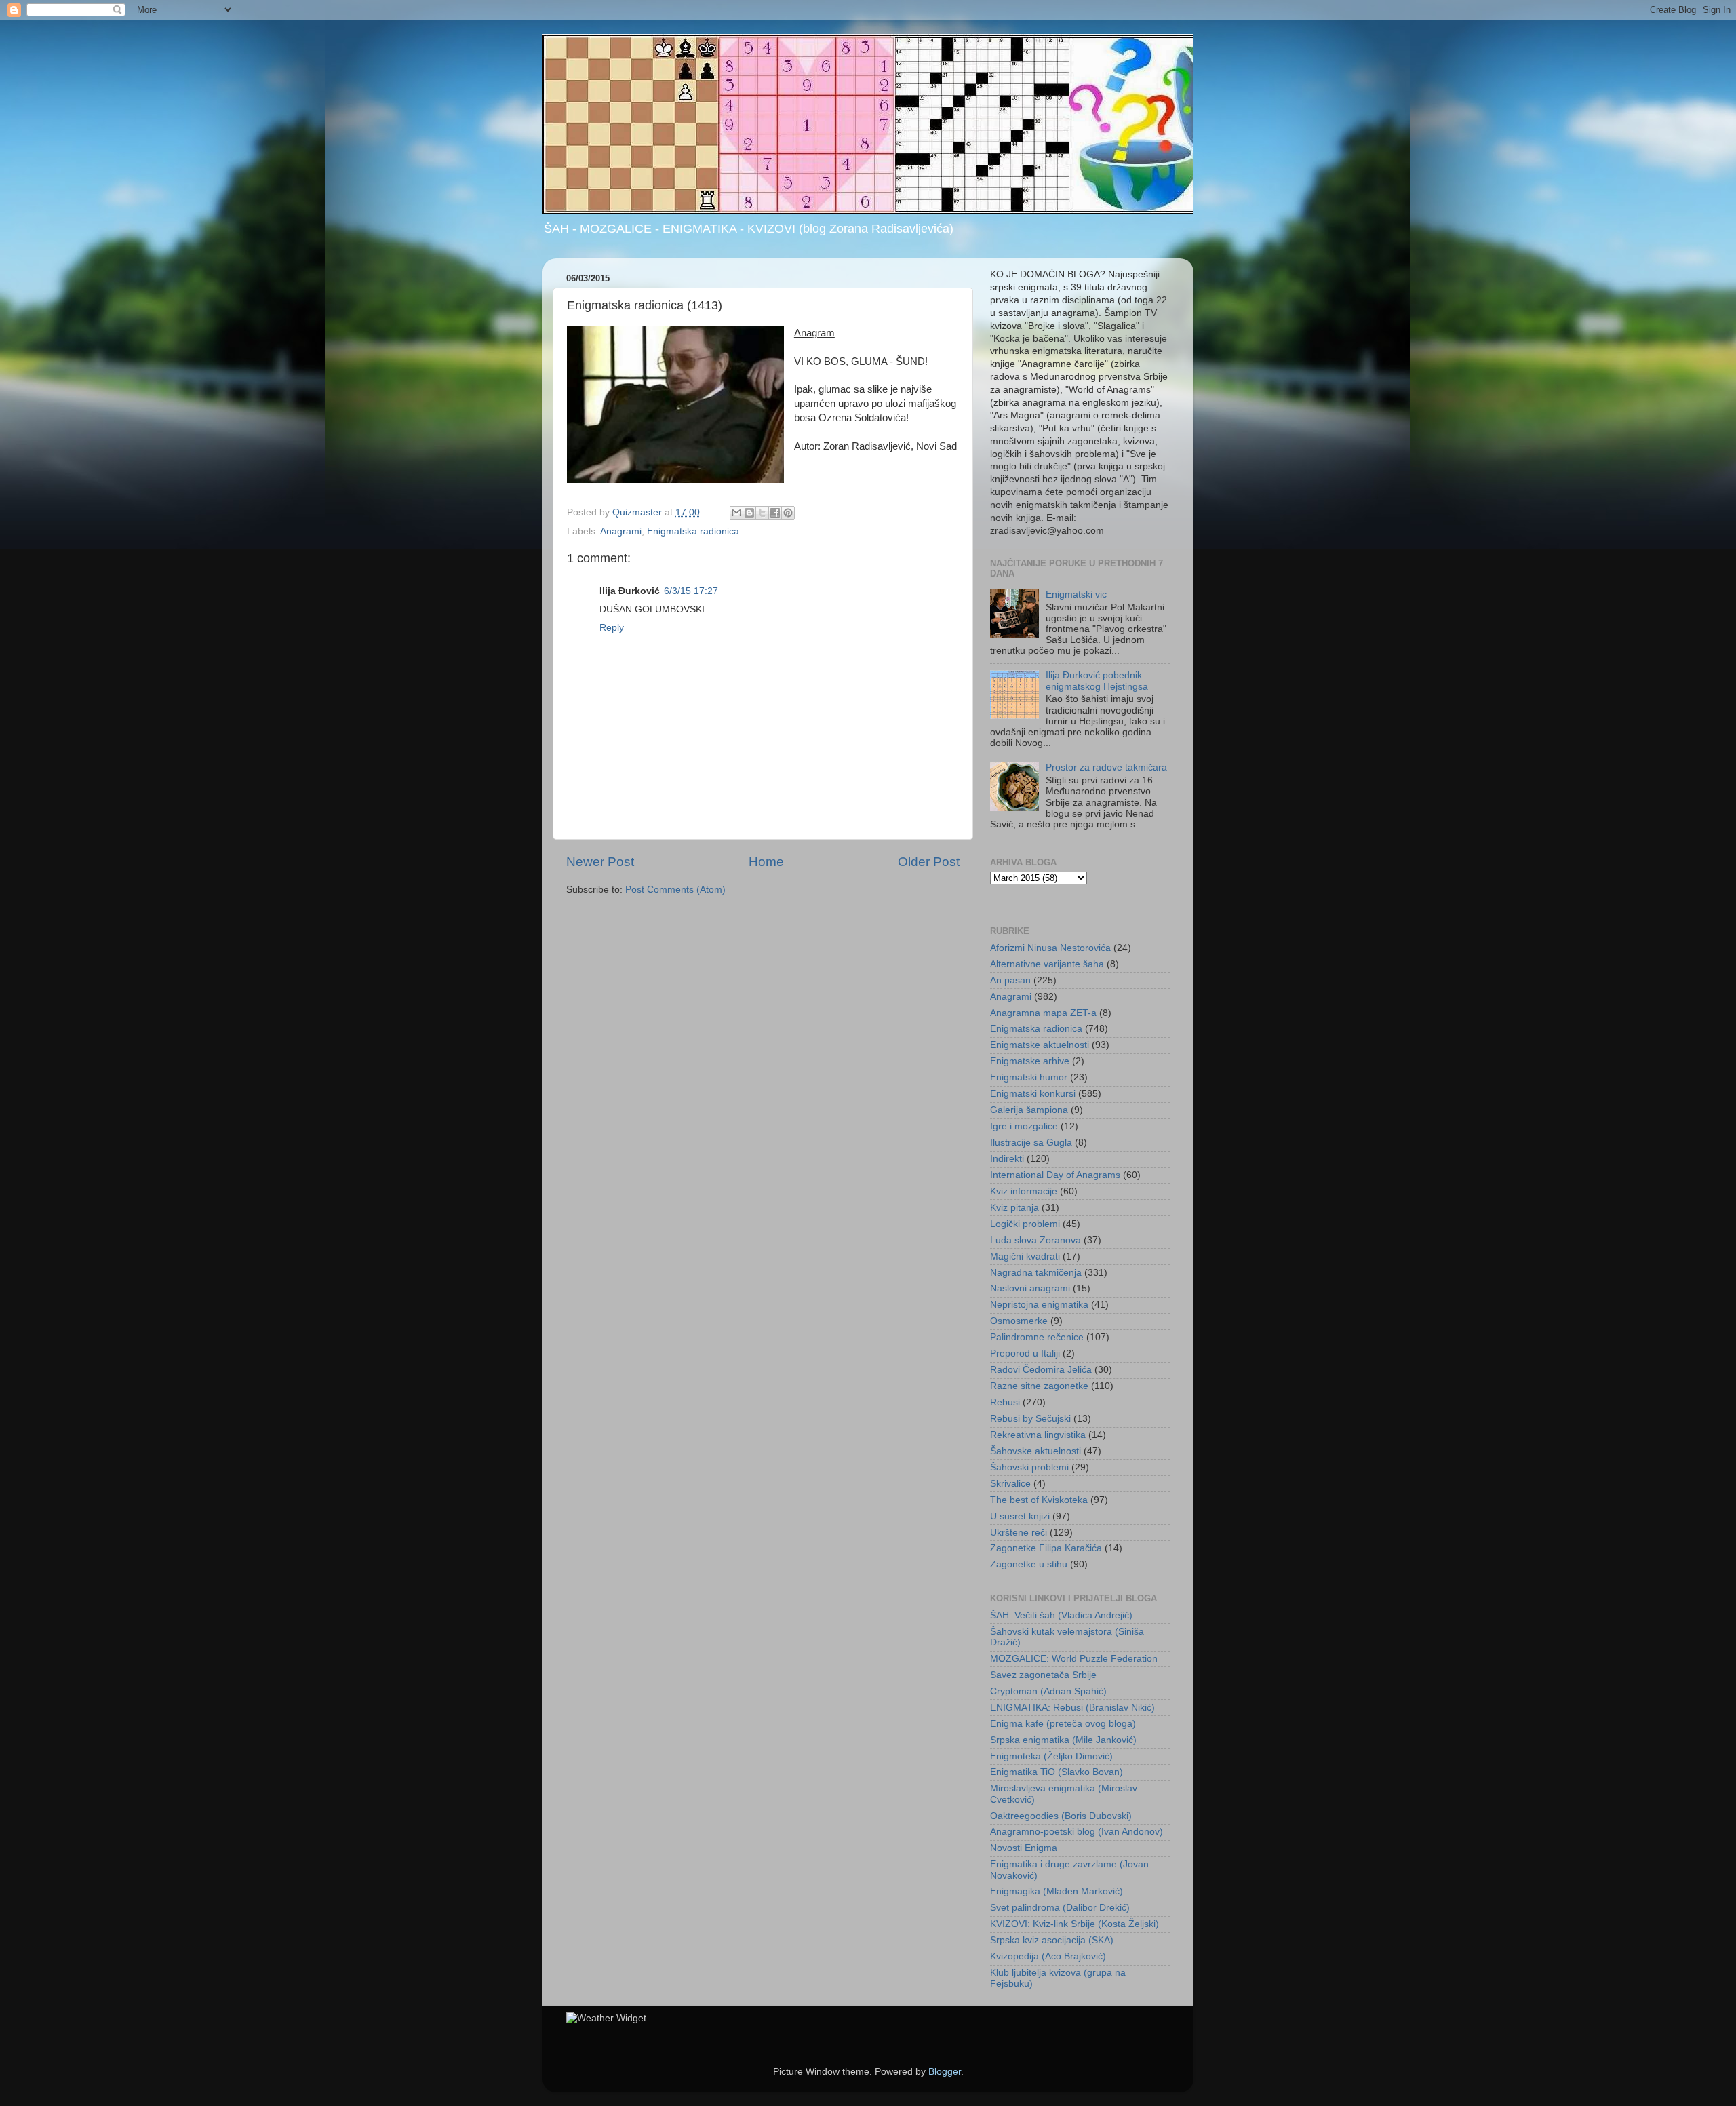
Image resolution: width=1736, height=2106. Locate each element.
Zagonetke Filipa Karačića (1046, 1548)
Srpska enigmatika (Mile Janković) (1063, 1740)
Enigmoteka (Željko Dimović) (1051, 1756)
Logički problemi (1025, 1224)
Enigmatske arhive (1030, 1061)
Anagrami (621, 531)
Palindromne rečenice (1037, 1337)
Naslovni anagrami (1030, 1288)
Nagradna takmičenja (1036, 1273)
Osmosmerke (1019, 1321)
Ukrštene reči (1019, 1533)
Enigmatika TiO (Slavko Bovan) (1057, 1772)
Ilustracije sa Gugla (1031, 1143)
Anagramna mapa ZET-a (1043, 1013)
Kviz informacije (1024, 1191)
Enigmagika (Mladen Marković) (1057, 1891)
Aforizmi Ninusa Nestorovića (1050, 948)
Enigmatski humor (1029, 1077)
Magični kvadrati (1025, 1256)
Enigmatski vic (1076, 594)
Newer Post (600, 862)
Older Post (929, 862)
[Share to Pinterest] (788, 513)
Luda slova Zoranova (1035, 1240)
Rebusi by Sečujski (1030, 1419)
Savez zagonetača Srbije (1043, 1675)
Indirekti (1007, 1159)
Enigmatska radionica (693, 531)
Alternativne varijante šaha (1047, 964)
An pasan (1010, 980)
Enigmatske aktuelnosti (1040, 1045)
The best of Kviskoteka (1039, 1500)
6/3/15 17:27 (691, 591)
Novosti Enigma (1024, 1848)
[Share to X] (762, 513)
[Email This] (736, 513)
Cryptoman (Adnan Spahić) (1048, 1691)
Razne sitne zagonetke (1039, 1386)
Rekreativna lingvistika (1038, 1435)
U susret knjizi (1020, 1516)
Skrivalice (1010, 1484)
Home (766, 862)
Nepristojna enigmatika (1039, 1305)
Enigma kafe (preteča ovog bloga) (1063, 1724)
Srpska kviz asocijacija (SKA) (1052, 1940)
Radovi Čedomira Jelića (1041, 1370)
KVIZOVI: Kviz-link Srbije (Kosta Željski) (1074, 1924)
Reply (612, 628)
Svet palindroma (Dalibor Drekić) (1060, 1908)
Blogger (945, 2072)
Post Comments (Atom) (675, 890)
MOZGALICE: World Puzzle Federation (1074, 1659)
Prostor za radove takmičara (1106, 767)
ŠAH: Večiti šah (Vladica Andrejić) (1061, 1615)
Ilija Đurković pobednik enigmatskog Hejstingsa (1097, 681)
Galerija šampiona (1029, 1110)
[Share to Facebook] (775, 513)
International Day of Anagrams (1055, 1175)
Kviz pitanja (1014, 1208)
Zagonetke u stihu (1029, 1564)
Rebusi (1005, 1402)
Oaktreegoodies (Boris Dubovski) (1061, 1816)
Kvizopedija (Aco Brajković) (1048, 1956)
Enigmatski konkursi (1033, 1094)
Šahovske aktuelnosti (1035, 1451)
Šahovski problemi (1029, 1467)
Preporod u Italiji (1025, 1353)
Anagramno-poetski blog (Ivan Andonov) (1077, 1832)
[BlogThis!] (749, 513)
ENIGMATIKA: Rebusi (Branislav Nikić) (1072, 1708)
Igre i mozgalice (1024, 1126)
